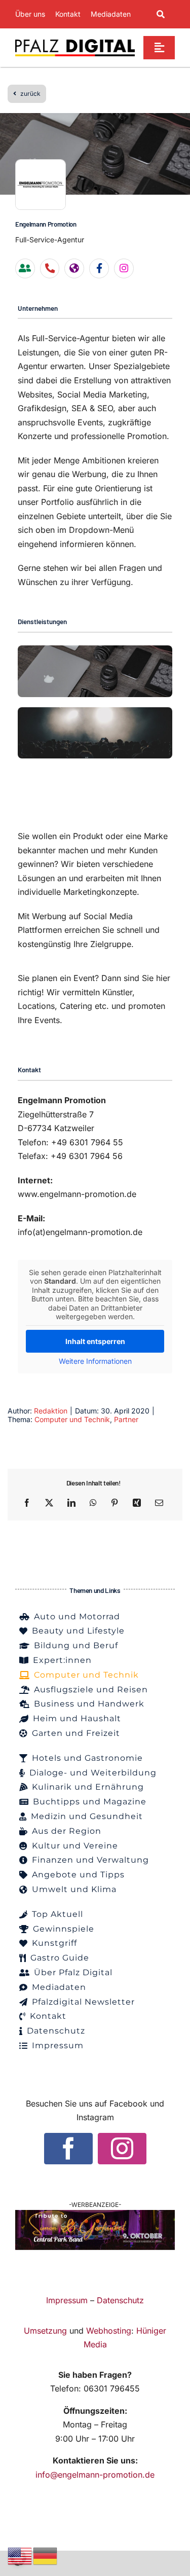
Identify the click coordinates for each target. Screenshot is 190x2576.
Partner (126, 1419)
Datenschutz (120, 2300)
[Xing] (137, 1503)
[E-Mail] (159, 1503)
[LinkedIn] (71, 1503)
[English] (20, 2555)
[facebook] (68, 2149)
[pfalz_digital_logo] (75, 42)
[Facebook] (27, 1503)
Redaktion (51, 1411)
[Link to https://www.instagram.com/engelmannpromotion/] (124, 268)
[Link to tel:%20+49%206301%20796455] (50, 268)
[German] (46, 2555)
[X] (49, 1503)
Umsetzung (45, 2331)
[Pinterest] (115, 1503)
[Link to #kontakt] (25, 268)
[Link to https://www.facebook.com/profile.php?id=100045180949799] (99, 268)
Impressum (67, 2300)
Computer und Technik (72, 1419)
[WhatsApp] (93, 1503)
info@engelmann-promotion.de (95, 2475)
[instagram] (122, 2149)
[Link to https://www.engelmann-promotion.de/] (74, 268)
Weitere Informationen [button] (95, 1361)
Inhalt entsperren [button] (95, 1341)
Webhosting (109, 2331)
